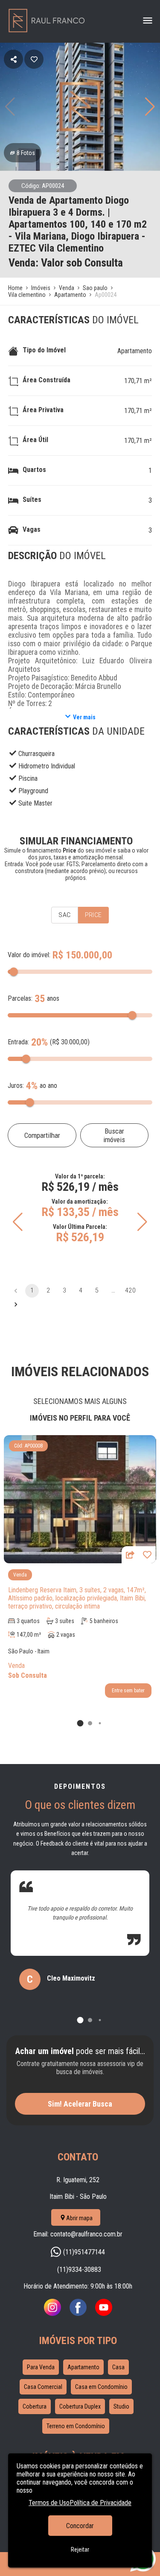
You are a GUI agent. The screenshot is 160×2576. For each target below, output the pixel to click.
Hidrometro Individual (47, 766)
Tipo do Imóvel (44, 350)
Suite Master (35, 803)
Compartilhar (42, 1135)
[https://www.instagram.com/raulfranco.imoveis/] (52, 2314)
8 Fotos (26, 153)
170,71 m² (138, 381)
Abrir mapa (79, 2218)
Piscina (28, 778)
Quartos (34, 470)
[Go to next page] (16, 1304)
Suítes (32, 500)
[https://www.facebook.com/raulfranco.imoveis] (78, 2314)
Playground (33, 791)
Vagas (32, 529)
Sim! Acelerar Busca (80, 2104)
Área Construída (47, 380)
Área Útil (35, 440)
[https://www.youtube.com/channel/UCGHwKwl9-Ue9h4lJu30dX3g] (104, 2314)
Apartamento (135, 351)
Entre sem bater (128, 1691)
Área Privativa (43, 410)
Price (93, 915)
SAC (64, 915)
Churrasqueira (36, 754)
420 (130, 1290)
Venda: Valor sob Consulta (66, 263)
